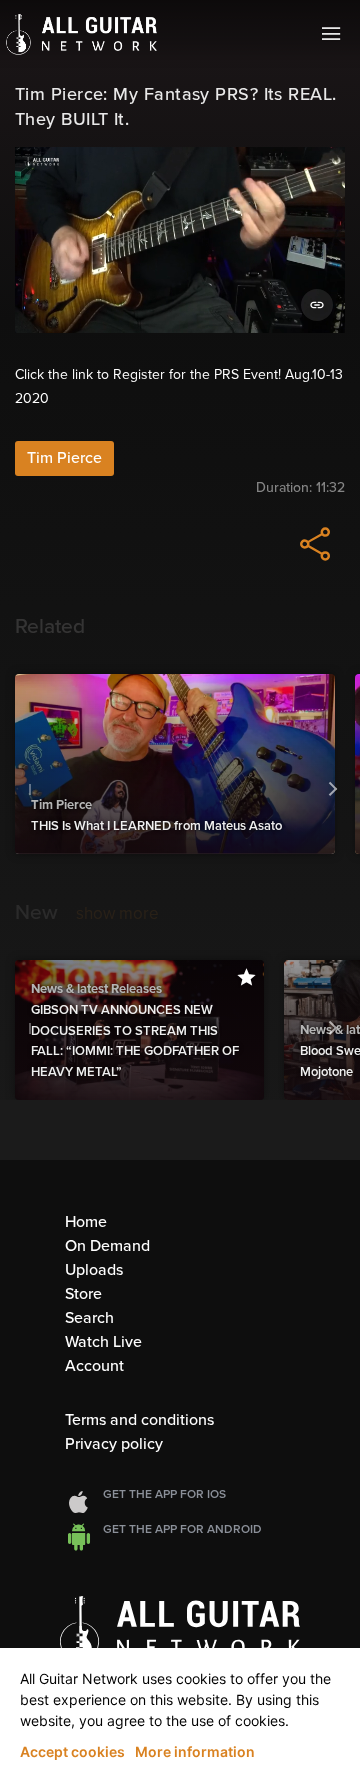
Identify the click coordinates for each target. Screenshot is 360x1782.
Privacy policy (114, 1444)
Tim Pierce (64, 458)
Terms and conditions (139, 1420)
